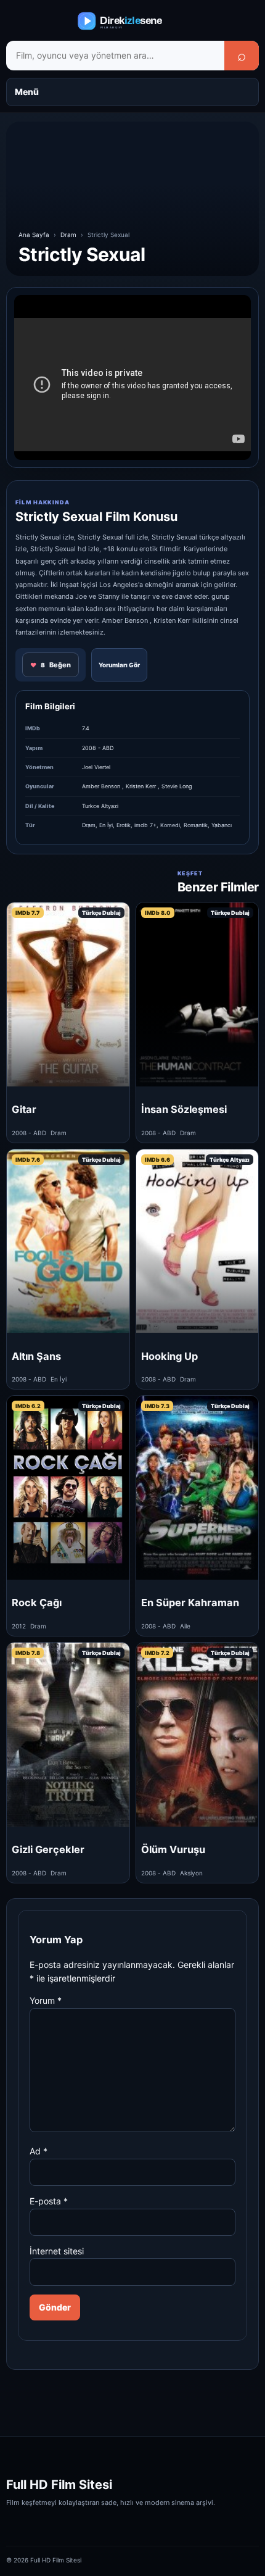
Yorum (46, 2000)
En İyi (106, 825)
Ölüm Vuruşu (173, 1849)
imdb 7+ (145, 825)
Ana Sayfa (34, 235)
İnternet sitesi (57, 2251)
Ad (39, 2151)
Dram (68, 235)
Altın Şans (36, 1356)
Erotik (124, 825)
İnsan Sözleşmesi (184, 1109)
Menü (27, 92)
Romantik (196, 825)
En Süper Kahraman (190, 1603)
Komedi (170, 825)
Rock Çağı (37, 1603)
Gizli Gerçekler (48, 1849)
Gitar (24, 1109)
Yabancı (222, 825)
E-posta (49, 2201)
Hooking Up (169, 1356)
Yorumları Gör (119, 665)
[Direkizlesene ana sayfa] (132, 21)
